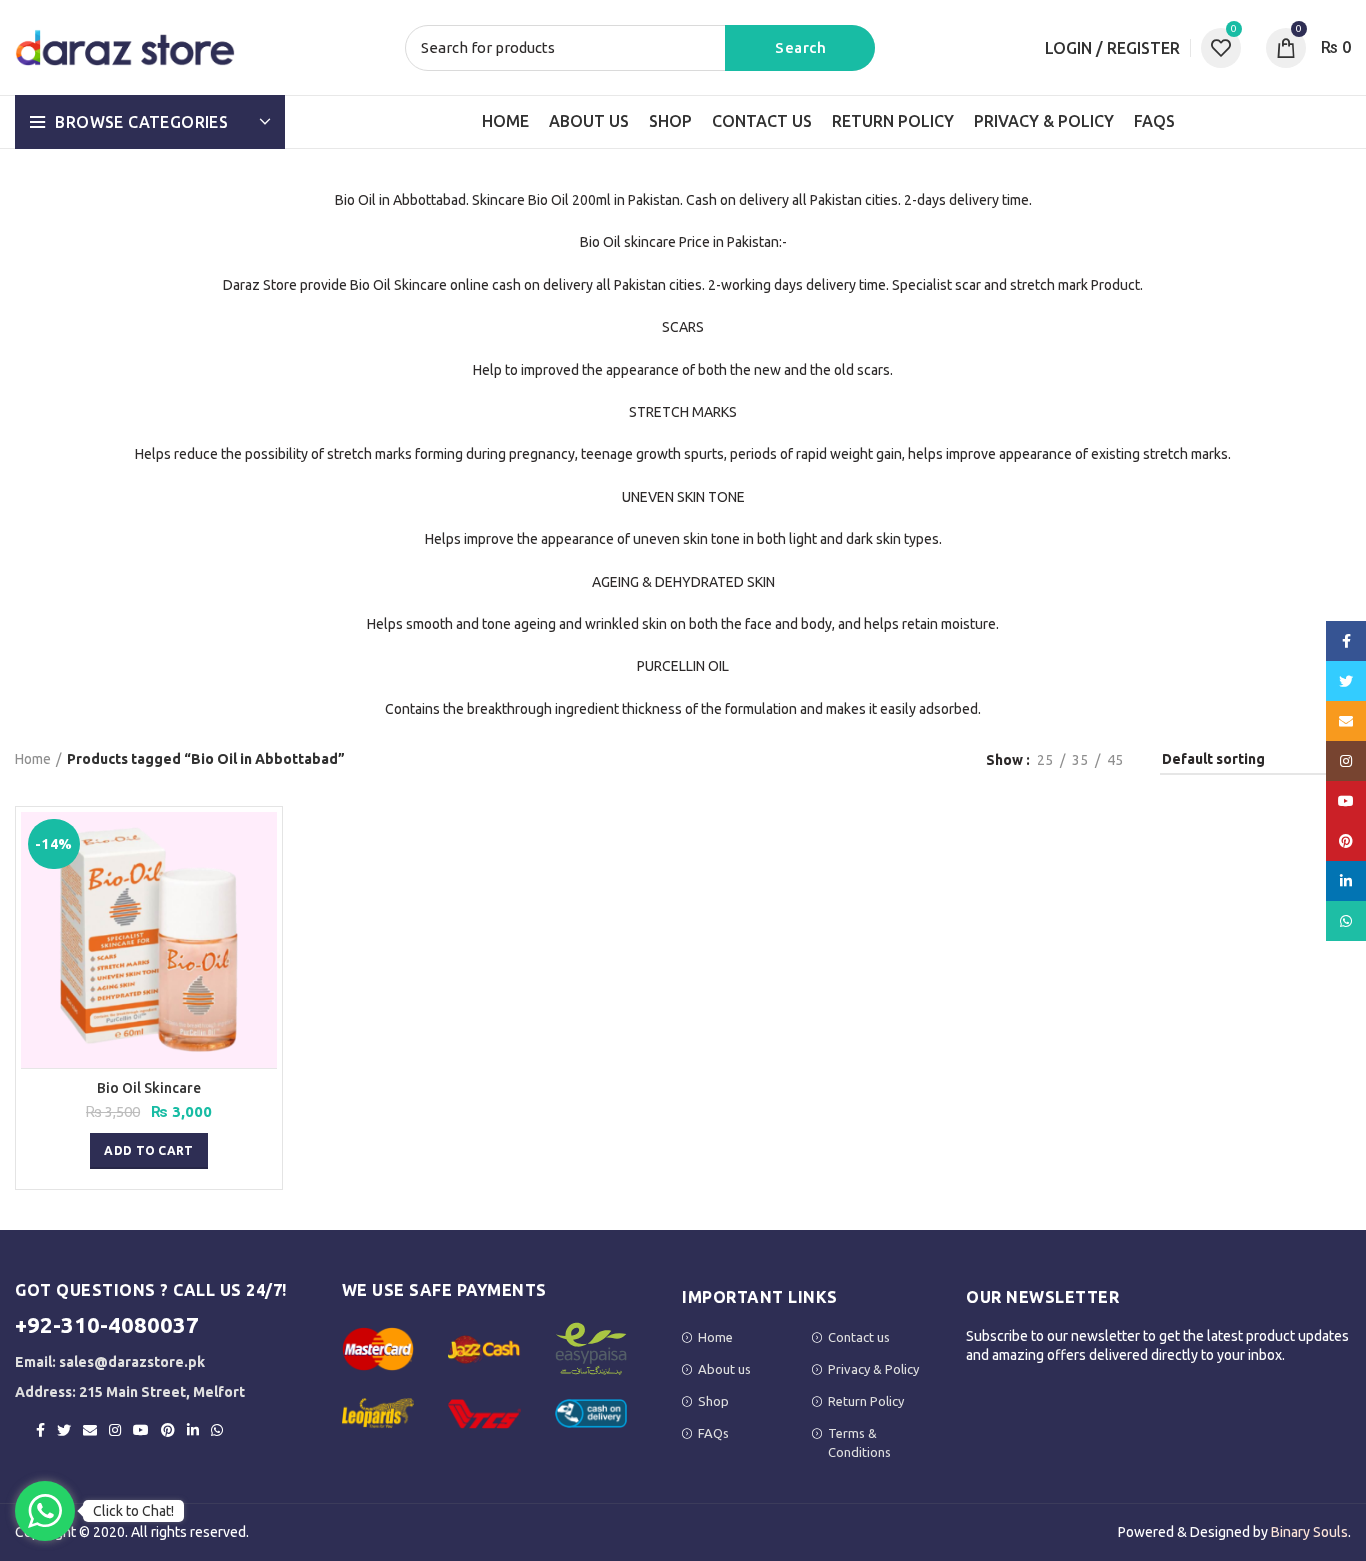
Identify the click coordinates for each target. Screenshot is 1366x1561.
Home (33, 759)
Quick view (262, 844)
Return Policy (866, 1401)
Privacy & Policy (873, 1369)
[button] (148, 1151)
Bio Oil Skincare (149, 1088)
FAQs (713, 1433)
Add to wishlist (262, 889)
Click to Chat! (133, 1511)
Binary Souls (1309, 1532)
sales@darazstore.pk (132, 1362)
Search (800, 48)
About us (724, 1369)
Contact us (859, 1337)
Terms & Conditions (859, 1442)
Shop (713, 1401)
